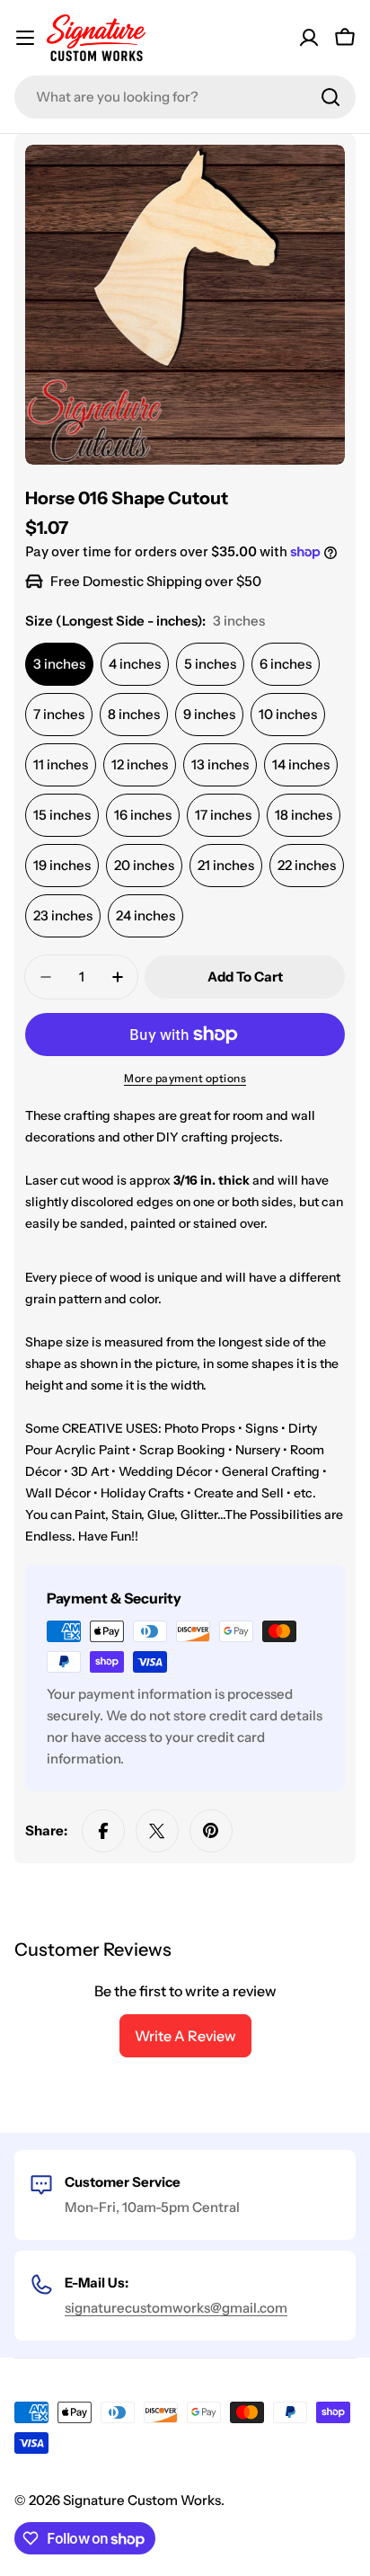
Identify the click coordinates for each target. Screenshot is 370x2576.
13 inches (220, 764)
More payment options (185, 1078)
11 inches (61, 764)
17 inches (223, 815)
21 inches (226, 865)
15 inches (62, 815)
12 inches (140, 764)
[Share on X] (157, 1831)
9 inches (209, 714)
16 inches (143, 815)
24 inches (145, 915)
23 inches (63, 915)
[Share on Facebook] (103, 1831)
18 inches (304, 815)
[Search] (330, 97)
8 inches (134, 714)
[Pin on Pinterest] (211, 1831)
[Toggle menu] (25, 38)
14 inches (301, 764)
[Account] (309, 38)
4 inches (135, 664)
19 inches (62, 865)
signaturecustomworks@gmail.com (176, 2308)
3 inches (59, 664)
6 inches (286, 664)
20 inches (144, 865)
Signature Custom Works (142, 2500)
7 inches (59, 714)
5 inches (210, 664)
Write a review (185, 2036)
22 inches (307, 865)
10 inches (288, 714)
